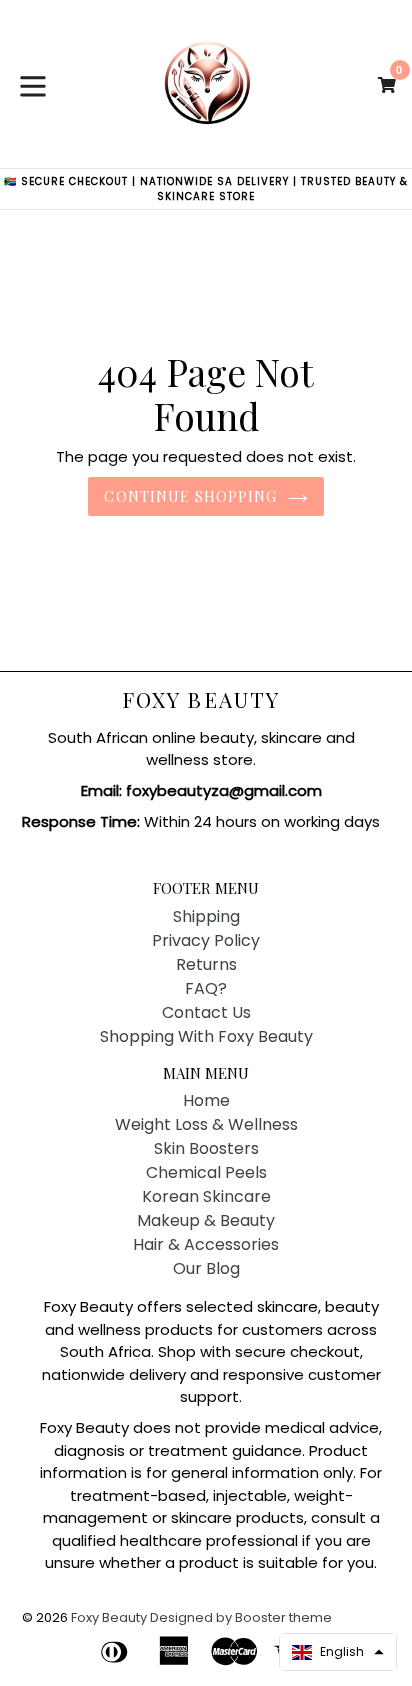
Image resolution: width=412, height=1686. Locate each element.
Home (206, 1100)
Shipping (206, 916)
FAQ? (206, 988)
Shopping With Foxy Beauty (206, 1036)
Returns (206, 964)
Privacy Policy (206, 940)
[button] (338, 1652)
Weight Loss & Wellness (206, 1124)
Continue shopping (190, 496)
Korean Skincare (206, 1196)
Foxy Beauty (201, 699)
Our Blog (206, 1268)
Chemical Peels (206, 1172)
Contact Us (206, 1012)
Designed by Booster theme (241, 1617)
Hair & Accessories (206, 1244)
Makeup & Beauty (206, 1220)
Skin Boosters (206, 1148)
